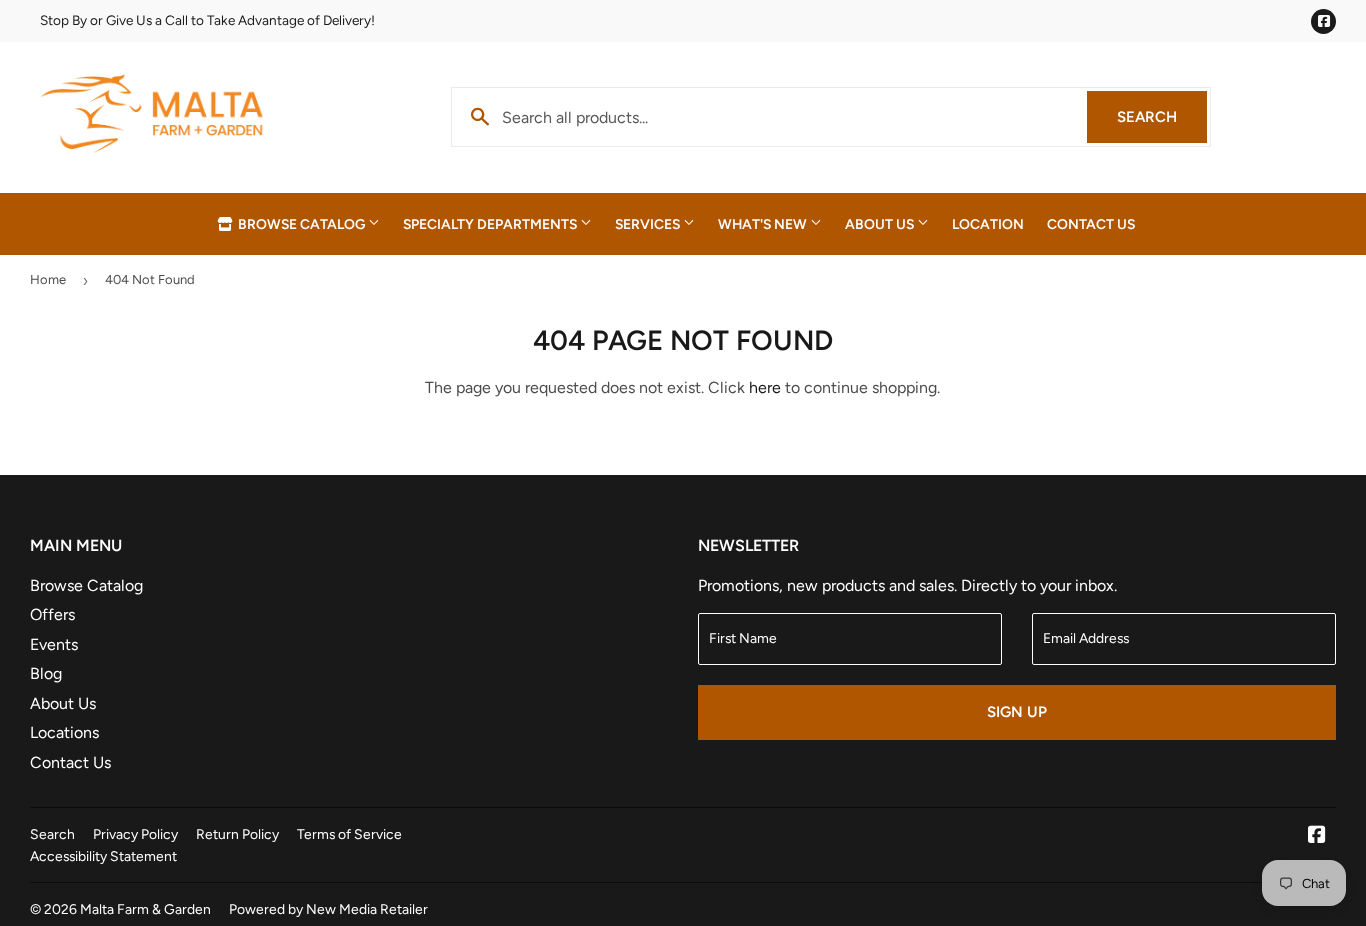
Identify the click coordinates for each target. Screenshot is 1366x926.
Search (1162, 117)
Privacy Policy (135, 834)
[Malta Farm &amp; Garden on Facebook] (1317, 836)
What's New (764, 224)
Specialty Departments (491, 224)
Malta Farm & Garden (145, 909)
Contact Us (1091, 224)
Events (54, 644)
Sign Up (1017, 712)
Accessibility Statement (103, 856)
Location (988, 224)
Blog (46, 673)
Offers (52, 614)
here (765, 387)
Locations (64, 732)
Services (649, 224)
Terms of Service (349, 834)
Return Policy (237, 834)
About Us (881, 224)
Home (48, 279)
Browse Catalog (301, 224)
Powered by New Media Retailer (328, 909)
